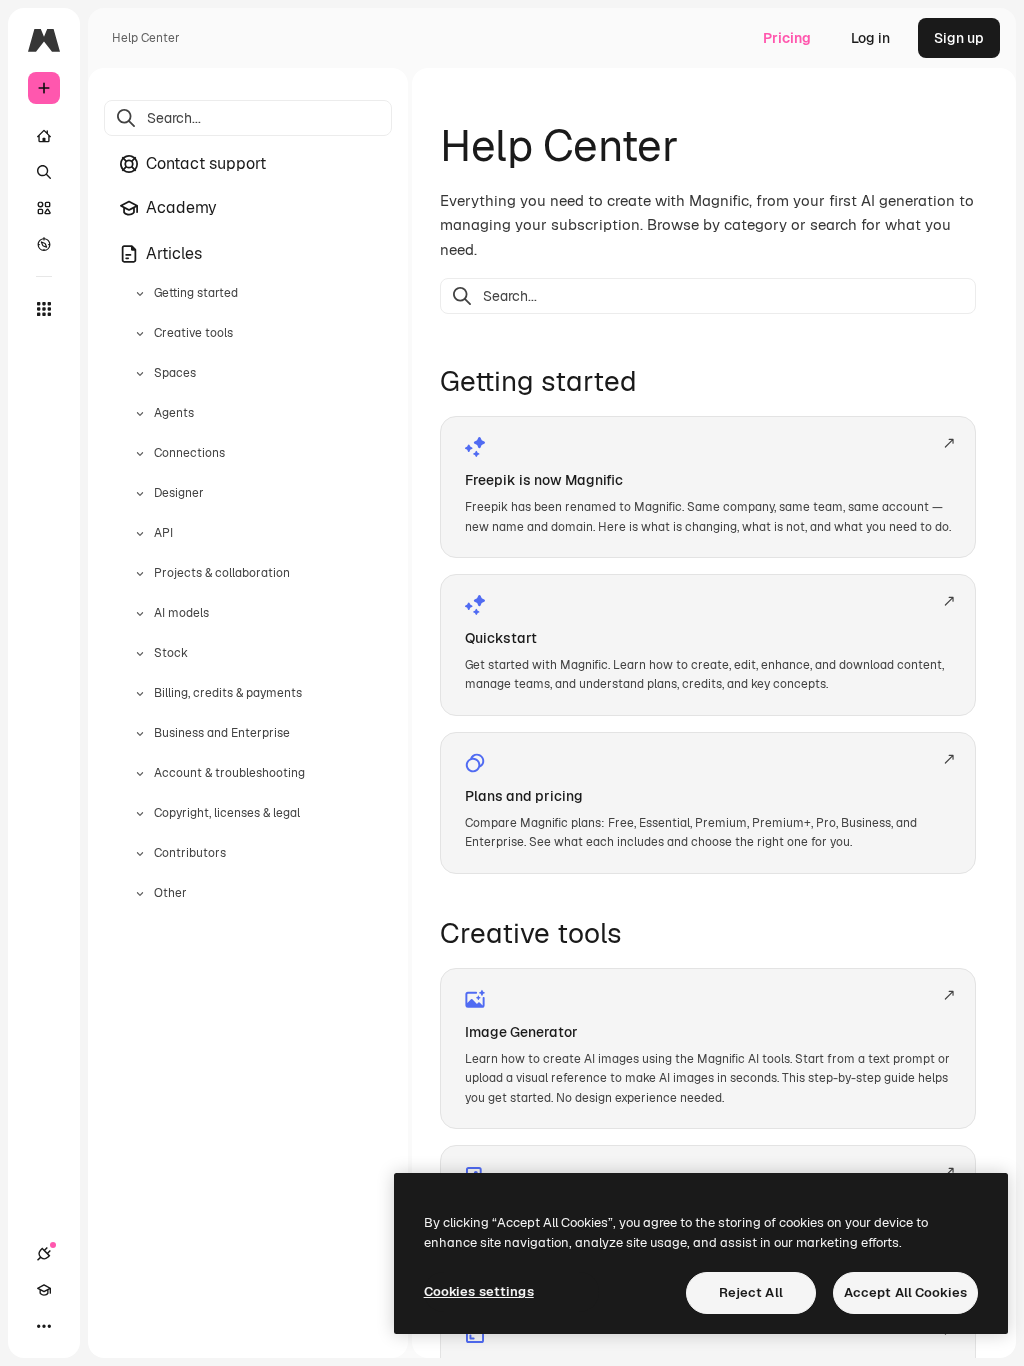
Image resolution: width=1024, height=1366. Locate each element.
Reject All (751, 1292)
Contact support (206, 163)
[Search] (44, 172)
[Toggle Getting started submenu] (140, 294)
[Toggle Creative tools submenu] (140, 334)
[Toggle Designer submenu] (140, 494)
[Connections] (44, 1254)
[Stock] (44, 208)
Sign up (959, 38)
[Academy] (44, 1290)
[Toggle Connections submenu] (140, 454)
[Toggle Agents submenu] (140, 414)
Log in (870, 38)
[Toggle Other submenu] (140, 894)
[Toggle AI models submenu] (140, 614)
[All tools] (44, 309)
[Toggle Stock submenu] (140, 654)
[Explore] (44, 244)
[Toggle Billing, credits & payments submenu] (140, 694)
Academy (181, 207)
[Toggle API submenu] (140, 534)
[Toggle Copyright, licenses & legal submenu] (140, 814)
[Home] (44, 136)
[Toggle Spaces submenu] (140, 374)
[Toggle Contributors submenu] (140, 854)
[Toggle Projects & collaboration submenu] (140, 574)
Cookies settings (479, 1291)
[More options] (44, 1326)
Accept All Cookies (905, 1292)
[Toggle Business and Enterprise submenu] (140, 734)
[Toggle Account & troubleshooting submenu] (140, 774)
